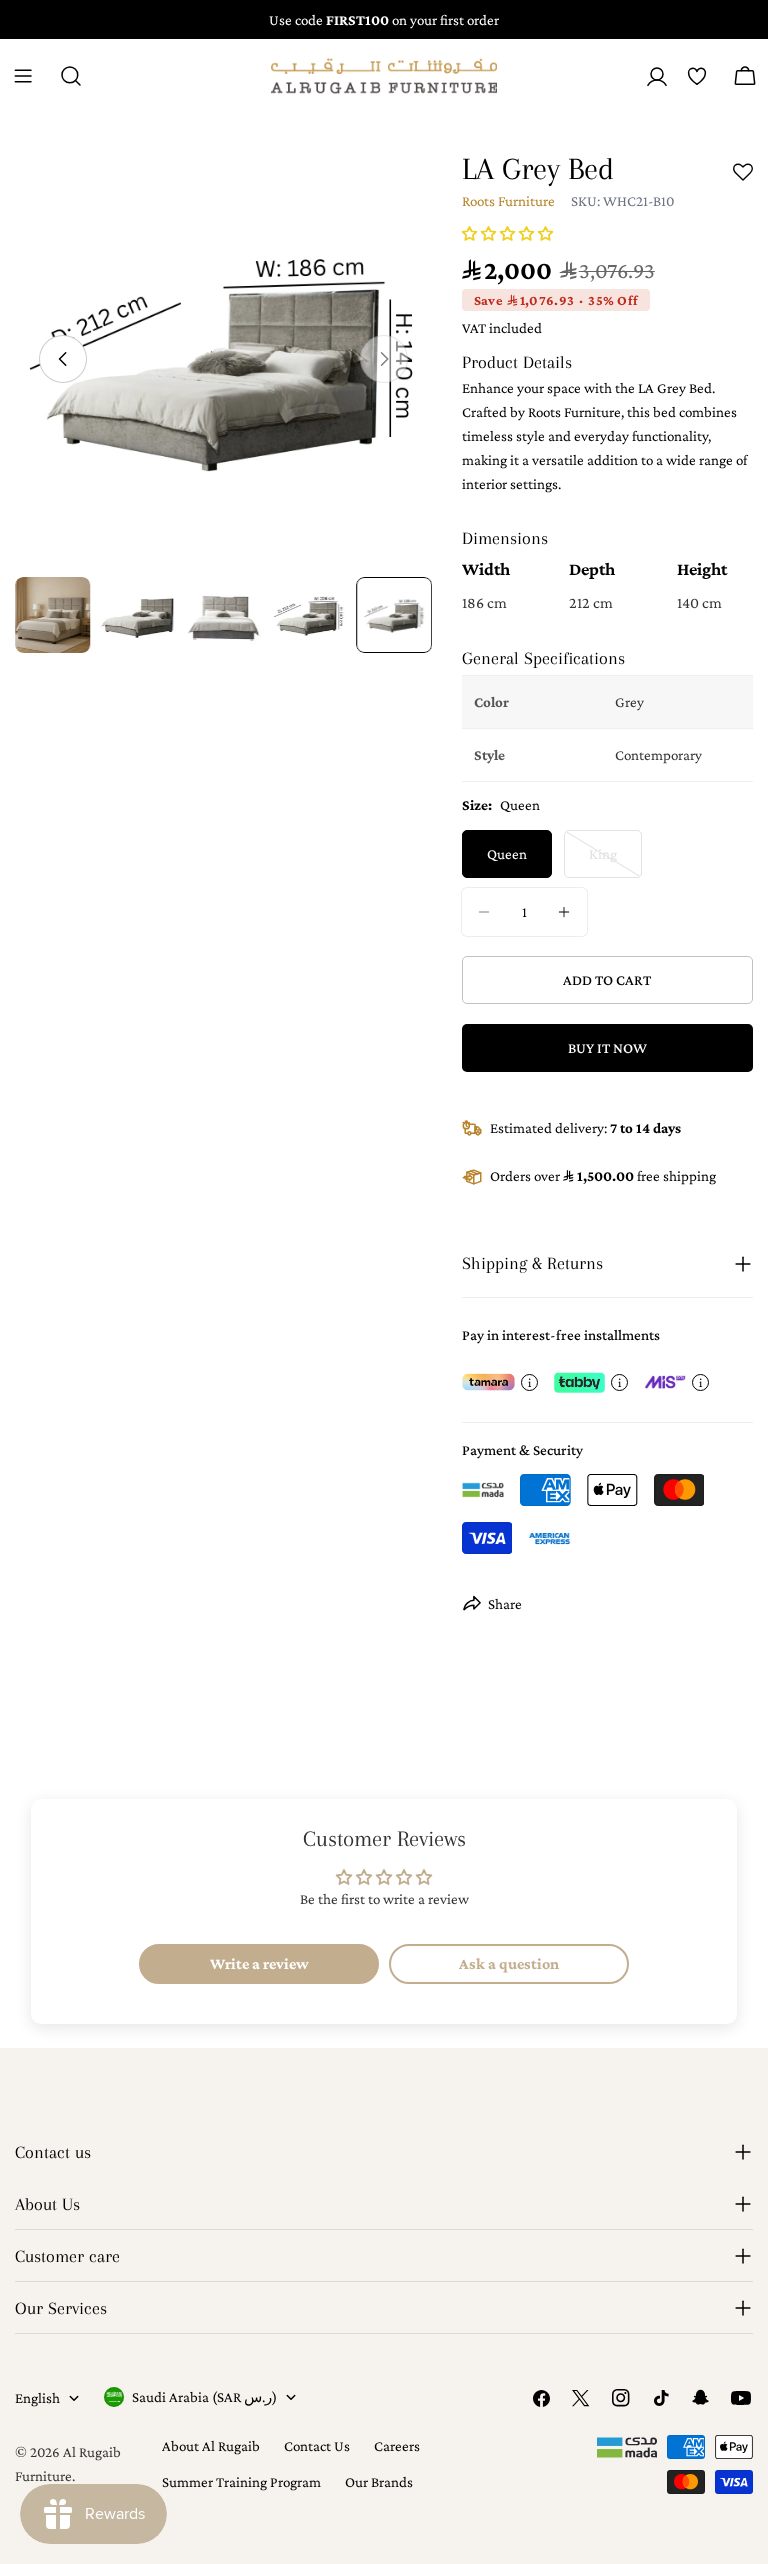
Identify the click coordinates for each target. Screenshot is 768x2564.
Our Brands (379, 2482)
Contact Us (317, 2446)
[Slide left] (63, 359)
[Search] (71, 76)
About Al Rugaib (211, 2446)
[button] (507, 234)
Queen (507, 854)
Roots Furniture (508, 201)
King (615, 862)
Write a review (259, 1963)
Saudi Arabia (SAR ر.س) (204, 2397)
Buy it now (607, 1048)
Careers (397, 2446)
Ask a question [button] (509, 1963)
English (37, 2398)
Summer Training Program (241, 2482)
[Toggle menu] (23, 76)
